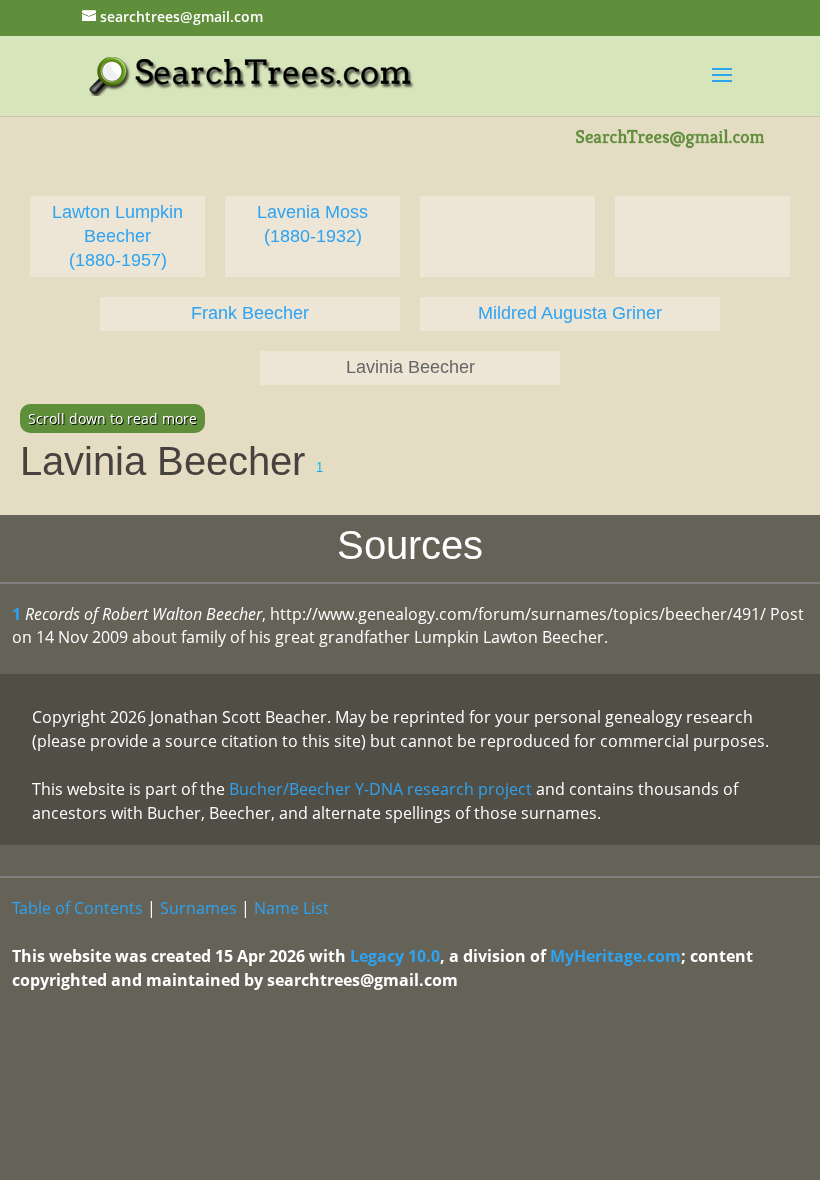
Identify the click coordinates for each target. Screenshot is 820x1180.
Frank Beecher (250, 313)
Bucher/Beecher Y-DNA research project (380, 789)
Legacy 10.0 (395, 956)
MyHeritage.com (615, 956)
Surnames (198, 908)
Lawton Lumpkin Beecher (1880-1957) (117, 236)
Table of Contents (77, 908)
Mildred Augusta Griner (570, 313)
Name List (291, 908)
